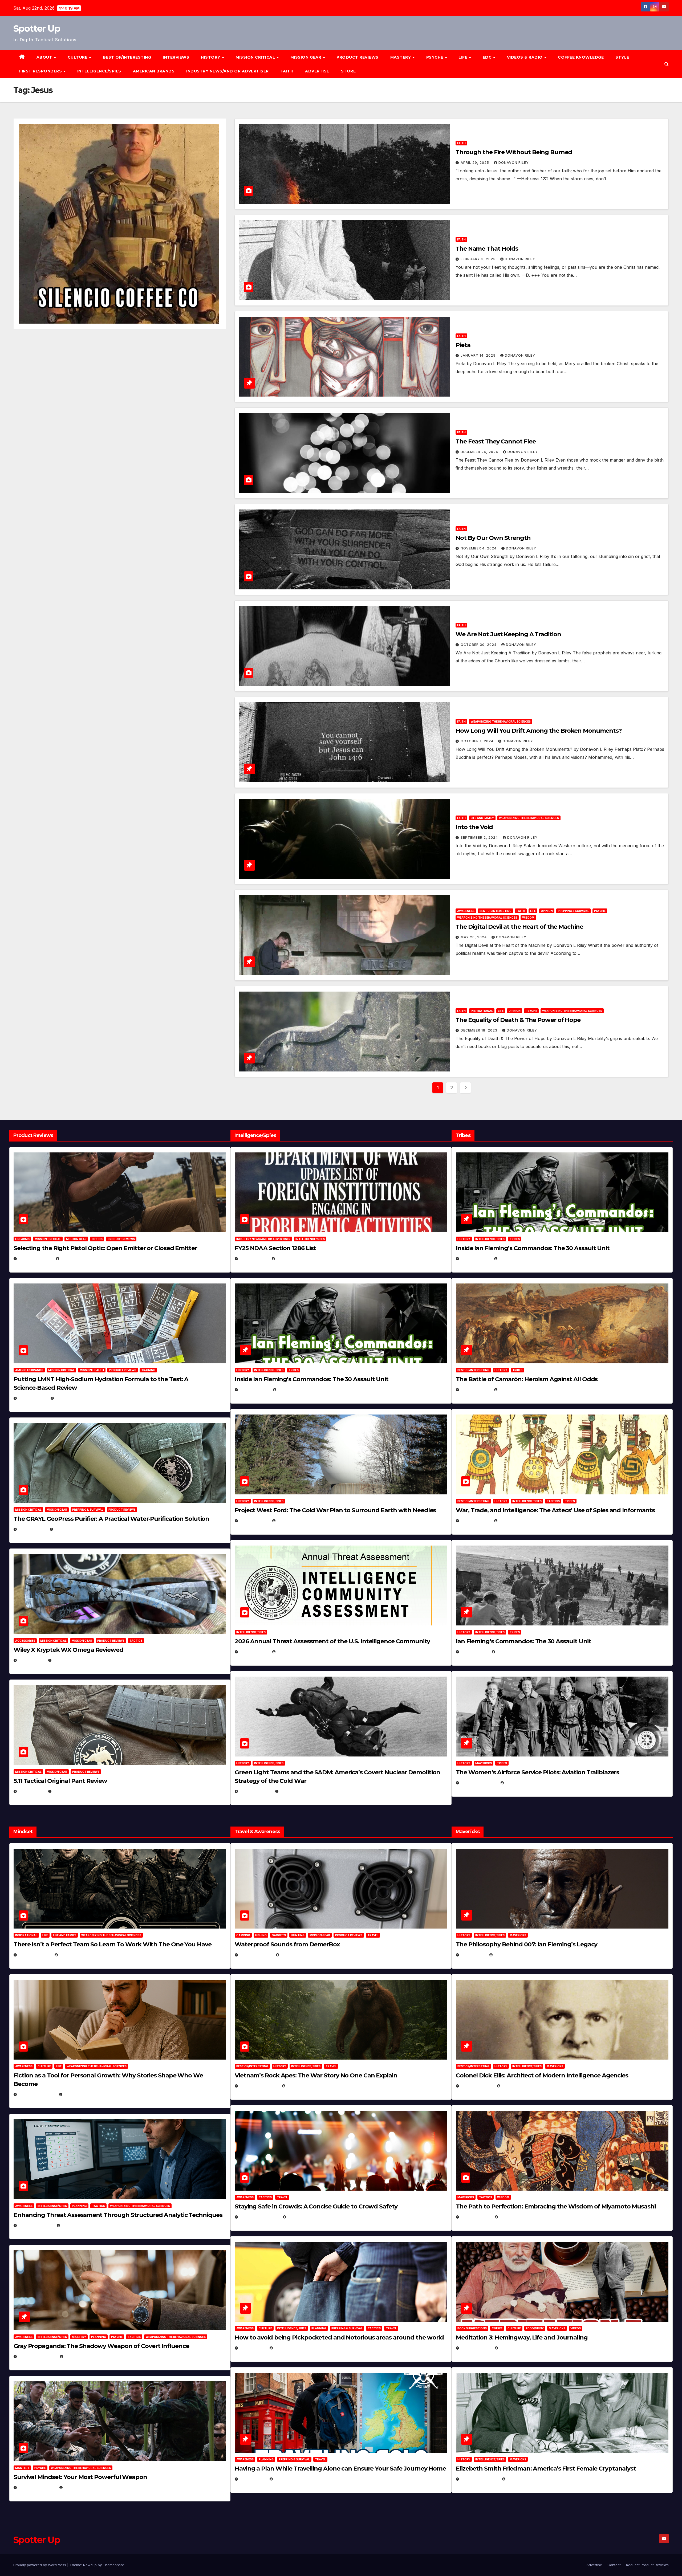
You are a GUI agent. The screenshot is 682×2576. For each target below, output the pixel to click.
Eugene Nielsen (76, 1259)
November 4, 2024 (479, 548)
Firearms (22, 1239)
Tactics (136, 1641)
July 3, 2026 (32, 1791)
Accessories (25, 1641)
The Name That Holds (487, 249)
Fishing (261, 1935)
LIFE (464, 57)
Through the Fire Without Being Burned (514, 152)
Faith (287, 71)
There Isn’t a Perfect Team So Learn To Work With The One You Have (113, 1944)
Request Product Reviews (647, 2565)
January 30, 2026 (37, 2094)
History (211, 57)
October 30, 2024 (479, 645)
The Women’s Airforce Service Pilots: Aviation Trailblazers (537, 1772)
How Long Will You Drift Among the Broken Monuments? (539, 731)
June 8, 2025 (253, 2348)
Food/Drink (535, 2328)
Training (148, 1370)
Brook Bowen (294, 1955)
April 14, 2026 (254, 1652)
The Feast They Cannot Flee (496, 441)
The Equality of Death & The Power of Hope (518, 1020)
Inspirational (482, 1011)
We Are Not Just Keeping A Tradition (508, 634)
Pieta (463, 345)
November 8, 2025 (37, 2487)
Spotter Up (37, 28)
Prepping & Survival (573, 911)
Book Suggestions (472, 2328)
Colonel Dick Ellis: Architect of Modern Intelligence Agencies (542, 2075)
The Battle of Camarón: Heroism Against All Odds (527, 1379)
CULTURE (78, 57)
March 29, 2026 (256, 1955)
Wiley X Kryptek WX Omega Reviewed (68, 1650)
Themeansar (113, 2565)
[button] (667, 64)
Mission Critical (48, 1239)
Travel (373, 1935)
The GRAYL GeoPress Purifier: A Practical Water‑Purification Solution (111, 1519)
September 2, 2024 (480, 837)
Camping (243, 1935)
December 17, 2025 (37, 2356)
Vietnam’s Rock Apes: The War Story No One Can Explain (316, 2075)
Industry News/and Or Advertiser (228, 71)
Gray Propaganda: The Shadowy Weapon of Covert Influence (101, 2346)
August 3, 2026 (35, 1955)
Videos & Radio (525, 57)
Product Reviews (358, 57)
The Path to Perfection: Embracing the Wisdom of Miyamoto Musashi (556, 2206)
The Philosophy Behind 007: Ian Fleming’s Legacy (527, 1944)
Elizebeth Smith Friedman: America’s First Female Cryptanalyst (546, 2469)
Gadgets (279, 1935)
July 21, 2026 (32, 1529)
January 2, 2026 (36, 2225)
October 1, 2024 (478, 741)
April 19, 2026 (254, 1521)
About (45, 57)
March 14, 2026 (256, 1791)
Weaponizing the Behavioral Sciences (501, 722)
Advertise (317, 71)
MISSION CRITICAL (256, 57)
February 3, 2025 (479, 259)
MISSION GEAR (307, 57)
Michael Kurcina (70, 1660)
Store (348, 71)
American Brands (154, 71)
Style (622, 57)
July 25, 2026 (254, 1259)
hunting (298, 1935)
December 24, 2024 (480, 452)
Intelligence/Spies (99, 71)
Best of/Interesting (127, 57)
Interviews (176, 57)
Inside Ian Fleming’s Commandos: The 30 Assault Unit (312, 1379)
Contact (614, 2565)
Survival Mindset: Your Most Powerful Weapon (80, 2477)
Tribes (294, 1370)
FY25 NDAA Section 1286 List (275, 1248)
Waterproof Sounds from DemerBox (287, 1944)
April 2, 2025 (474, 1652)
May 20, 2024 (474, 937)
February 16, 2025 (480, 2479)
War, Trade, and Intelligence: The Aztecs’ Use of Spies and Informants (555, 1510)
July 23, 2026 (33, 1398)
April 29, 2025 (475, 163)
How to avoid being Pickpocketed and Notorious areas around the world (339, 2337)
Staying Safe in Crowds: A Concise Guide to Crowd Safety (316, 2206)
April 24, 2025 (476, 1390)
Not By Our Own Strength (493, 538)
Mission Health (92, 1370)
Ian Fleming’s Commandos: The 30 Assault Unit (523, 1641)
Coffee (497, 2328)
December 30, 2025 (259, 2086)
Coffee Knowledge (581, 57)
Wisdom (528, 918)
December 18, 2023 (480, 1030)
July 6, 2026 (32, 1660)
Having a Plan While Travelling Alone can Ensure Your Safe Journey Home (340, 2469)
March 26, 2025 (477, 2086)
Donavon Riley (514, 163)
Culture (44, 2066)
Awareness (466, 911)
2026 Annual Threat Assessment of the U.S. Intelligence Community (332, 1641)
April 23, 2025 (476, 1521)
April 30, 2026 (255, 1390)
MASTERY (401, 57)
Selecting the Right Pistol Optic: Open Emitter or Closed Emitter (105, 1248)
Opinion (547, 911)
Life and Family (482, 818)
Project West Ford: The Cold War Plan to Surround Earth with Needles (335, 1510)
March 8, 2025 (476, 2217)
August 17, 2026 (35, 1259)
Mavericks (484, 1763)
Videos (576, 2328)
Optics (97, 1239)
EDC (488, 57)
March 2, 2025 (476, 2348)
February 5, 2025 (479, 1783)
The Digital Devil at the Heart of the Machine (519, 927)
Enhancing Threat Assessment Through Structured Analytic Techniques (118, 2215)
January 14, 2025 (479, 355)
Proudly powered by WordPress (40, 2565)
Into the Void (474, 827)
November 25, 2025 (259, 2217)
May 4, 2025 (473, 1955)
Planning (79, 2206)
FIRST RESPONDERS (41, 71)
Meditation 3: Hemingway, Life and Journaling (522, 2337)
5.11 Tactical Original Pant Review (60, 1781)
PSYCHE (435, 57)
